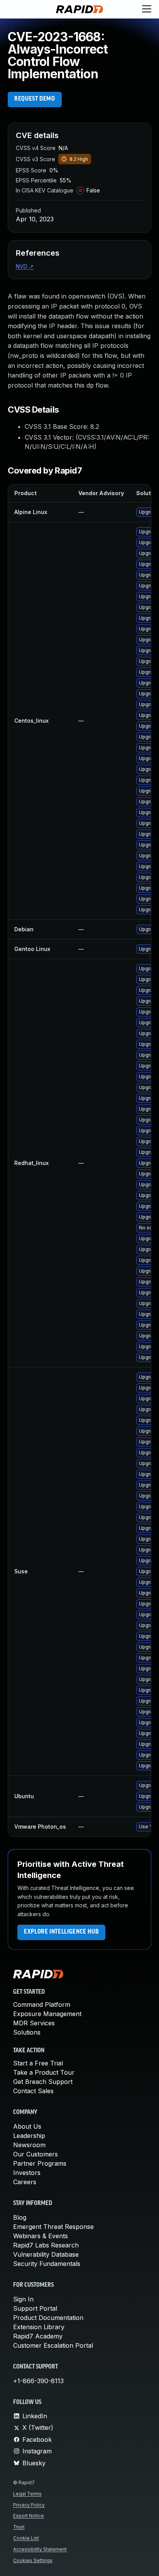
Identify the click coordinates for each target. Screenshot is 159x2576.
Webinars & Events (41, 2236)
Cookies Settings (33, 2560)
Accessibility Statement (40, 2549)
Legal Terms (27, 2494)
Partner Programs (40, 2163)
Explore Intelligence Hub (61, 1932)
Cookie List (26, 2538)
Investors (27, 2173)
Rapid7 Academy (38, 2336)
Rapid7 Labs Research (46, 2245)
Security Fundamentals (47, 2264)
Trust (19, 2527)
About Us (27, 2126)
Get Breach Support (43, 2082)
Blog (20, 2217)
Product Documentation (48, 2318)
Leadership (29, 2136)
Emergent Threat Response (53, 2227)
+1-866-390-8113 (38, 2381)
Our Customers (36, 2154)
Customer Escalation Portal (53, 2345)
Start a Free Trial (38, 2063)
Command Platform (42, 2004)
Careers (25, 2182)
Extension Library (39, 2327)
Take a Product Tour (44, 2072)
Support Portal (35, 2308)
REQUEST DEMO (35, 99)
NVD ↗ (25, 266)
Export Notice (29, 2516)
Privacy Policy (29, 2505)
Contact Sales (33, 2091)
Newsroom (29, 2145)
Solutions (27, 2032)
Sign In (23, 2299)
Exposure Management (47, 2014)
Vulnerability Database (46, 2254)
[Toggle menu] (147, 9)
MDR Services (34, 2023)
